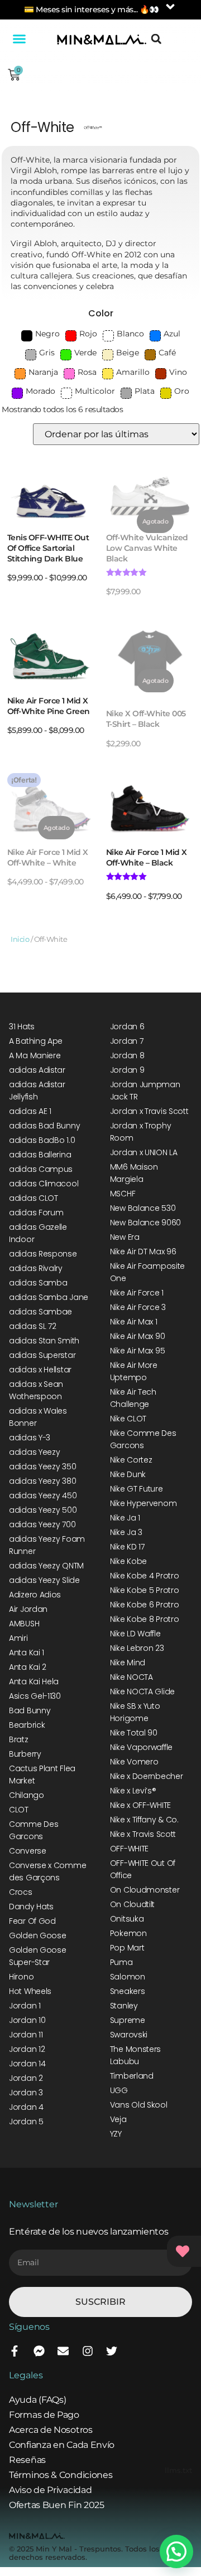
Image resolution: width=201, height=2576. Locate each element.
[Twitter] (112, 2351)
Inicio (20, 939)
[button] (19, 39)
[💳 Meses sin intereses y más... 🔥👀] (170, 7)
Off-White (42, 127)
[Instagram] (88, 2351)
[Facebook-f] (15, 2351)
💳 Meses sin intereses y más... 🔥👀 (92, 9)
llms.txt (178, 2470)
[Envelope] (63, 2351)
